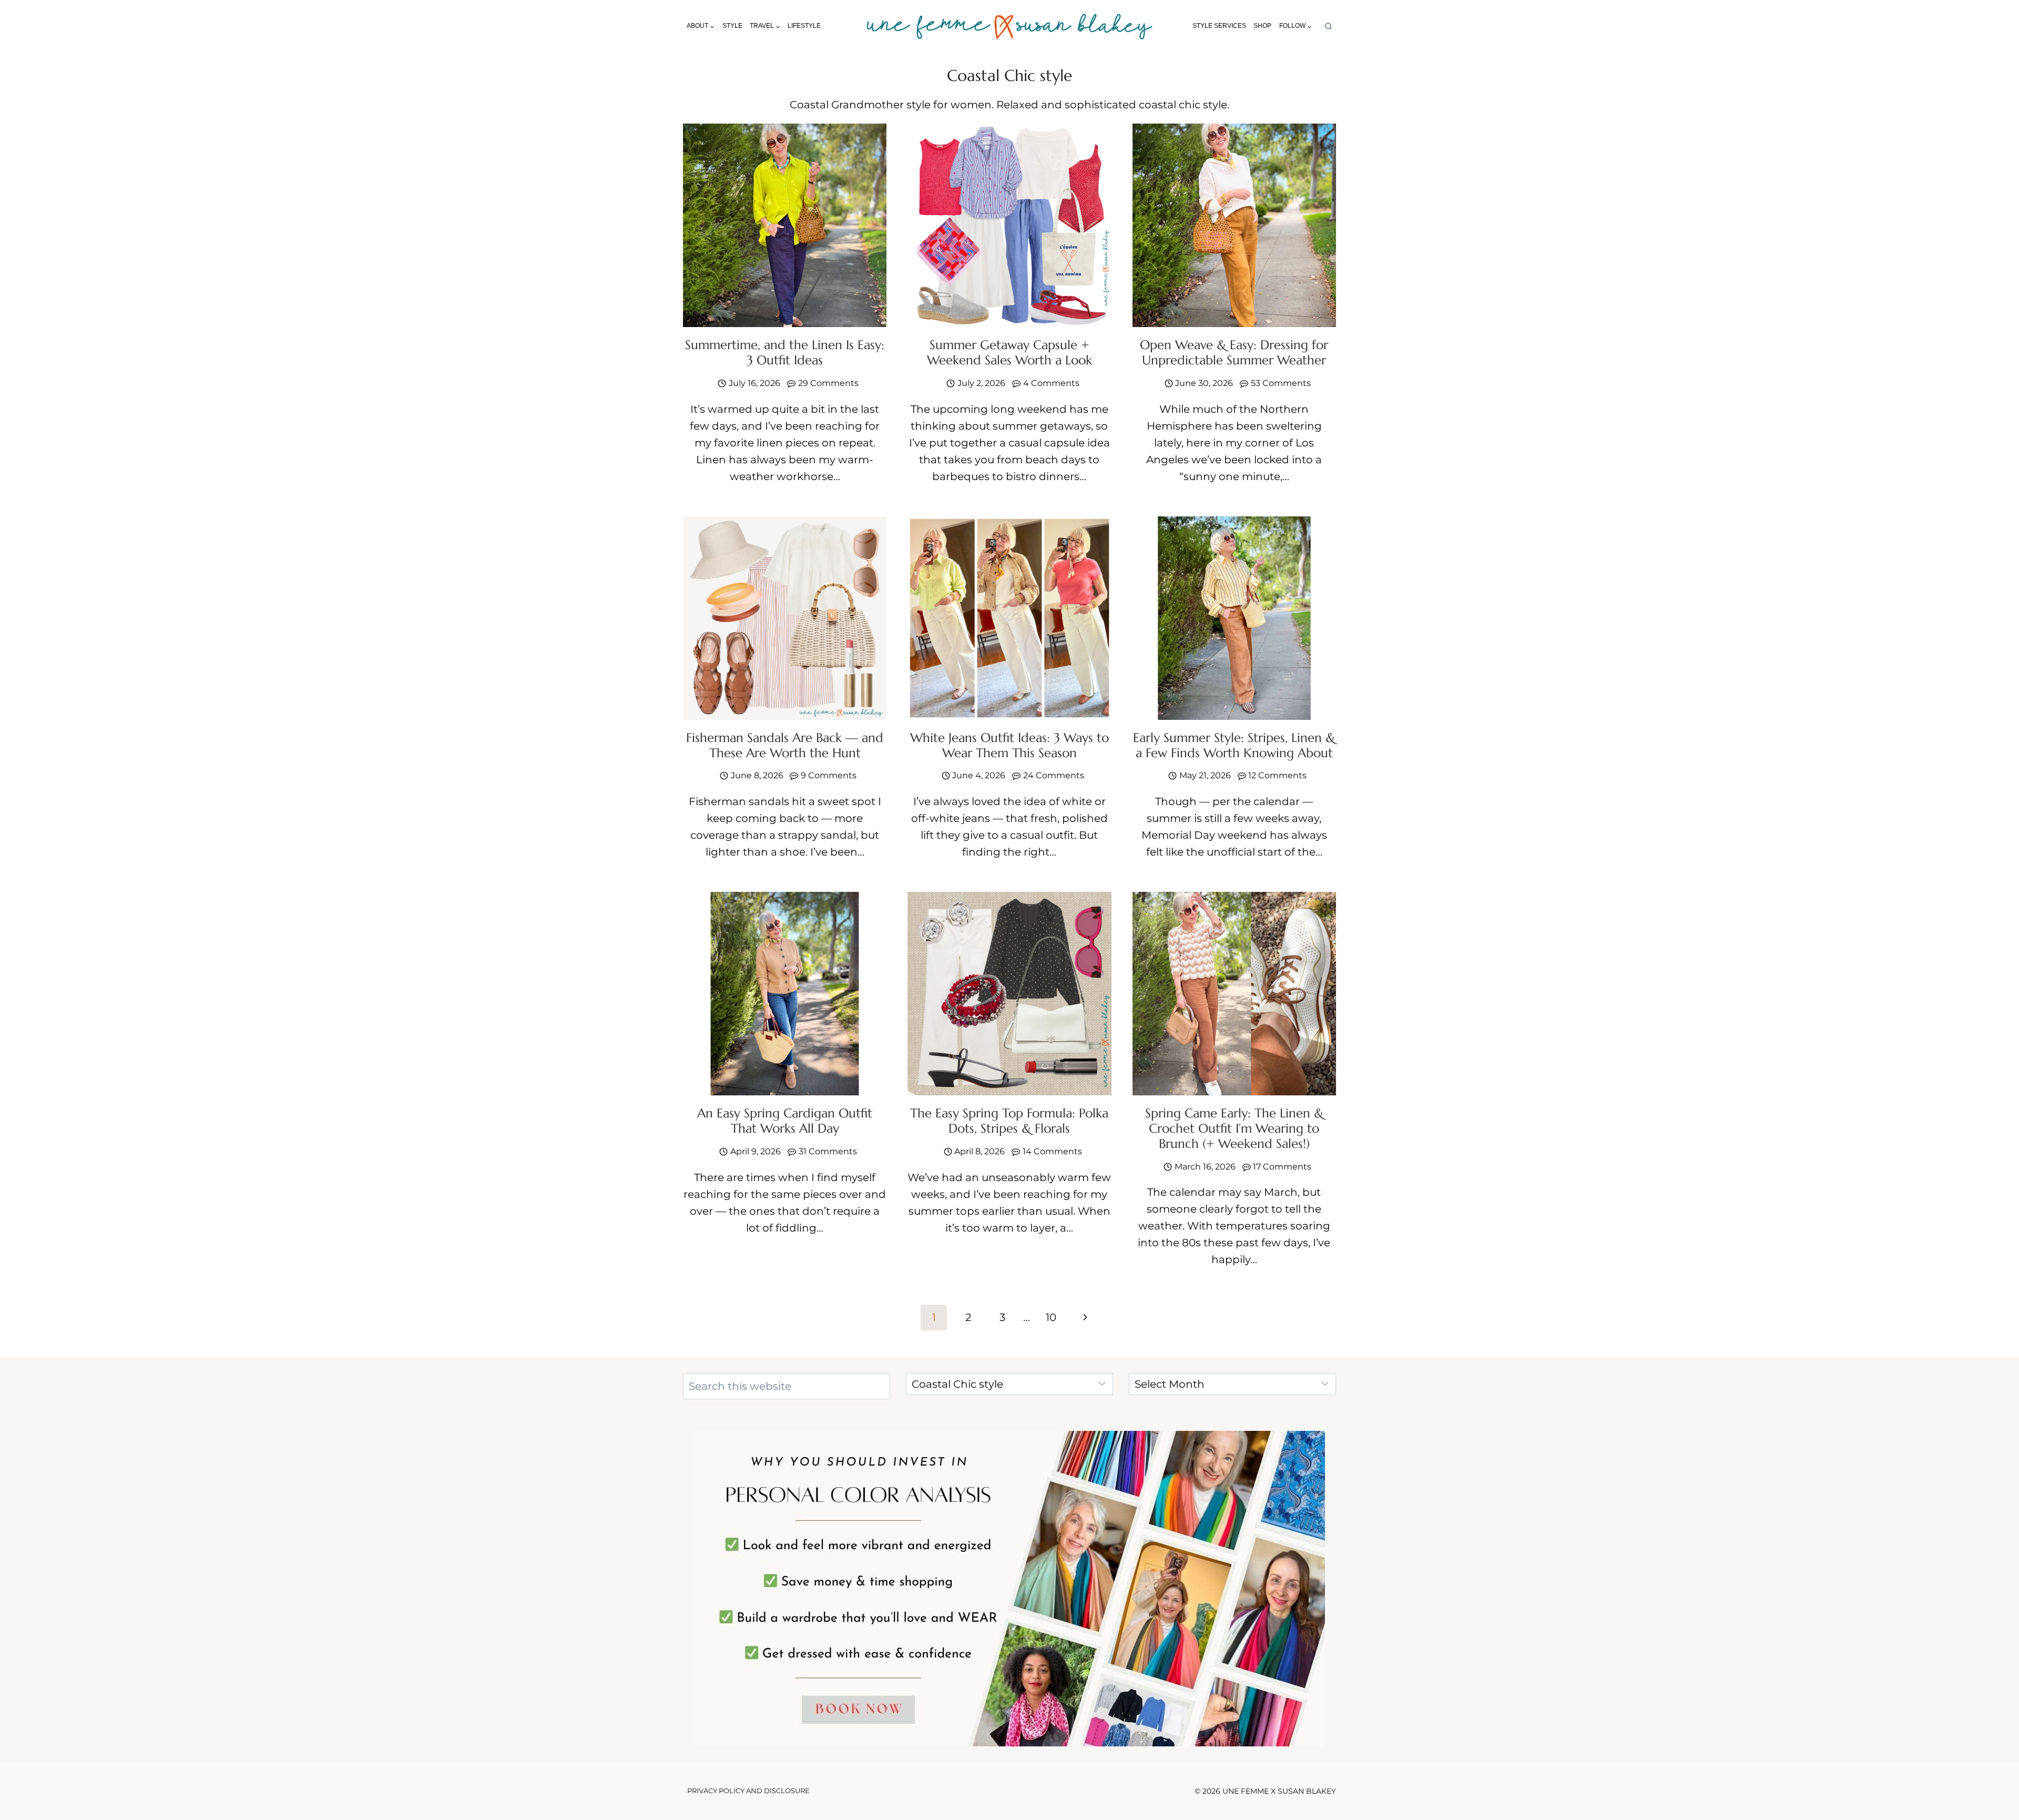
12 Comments (1277, 775)
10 (1051, 1317)
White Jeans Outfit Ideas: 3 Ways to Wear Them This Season (1009, 745)
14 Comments (1052, 1151)
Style (732, 26)
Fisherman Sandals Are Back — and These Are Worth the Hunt (785, 745)
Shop (1262, 26)
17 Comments (1282, 1167)
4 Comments (1051, 383)
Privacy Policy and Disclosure (748, 1791)
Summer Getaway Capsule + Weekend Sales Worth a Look (1009, 353)
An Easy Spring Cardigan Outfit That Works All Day (785, 1121)
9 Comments (829, 775)
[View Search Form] (1328, 27)
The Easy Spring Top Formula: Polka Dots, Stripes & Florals (1009, 1121)
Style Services (1219, 26)
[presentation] (785, 225)
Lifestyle (804, 26)
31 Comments (828, 1151)
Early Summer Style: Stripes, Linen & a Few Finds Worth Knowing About (1234, 745)
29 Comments (828, 383)
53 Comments (1281, 383)
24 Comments (1054, 775)
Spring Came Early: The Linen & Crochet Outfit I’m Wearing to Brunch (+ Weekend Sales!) (1234, 1128)
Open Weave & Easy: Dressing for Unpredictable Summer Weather (1234, 353)
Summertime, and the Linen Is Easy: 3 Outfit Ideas (785, 353)
